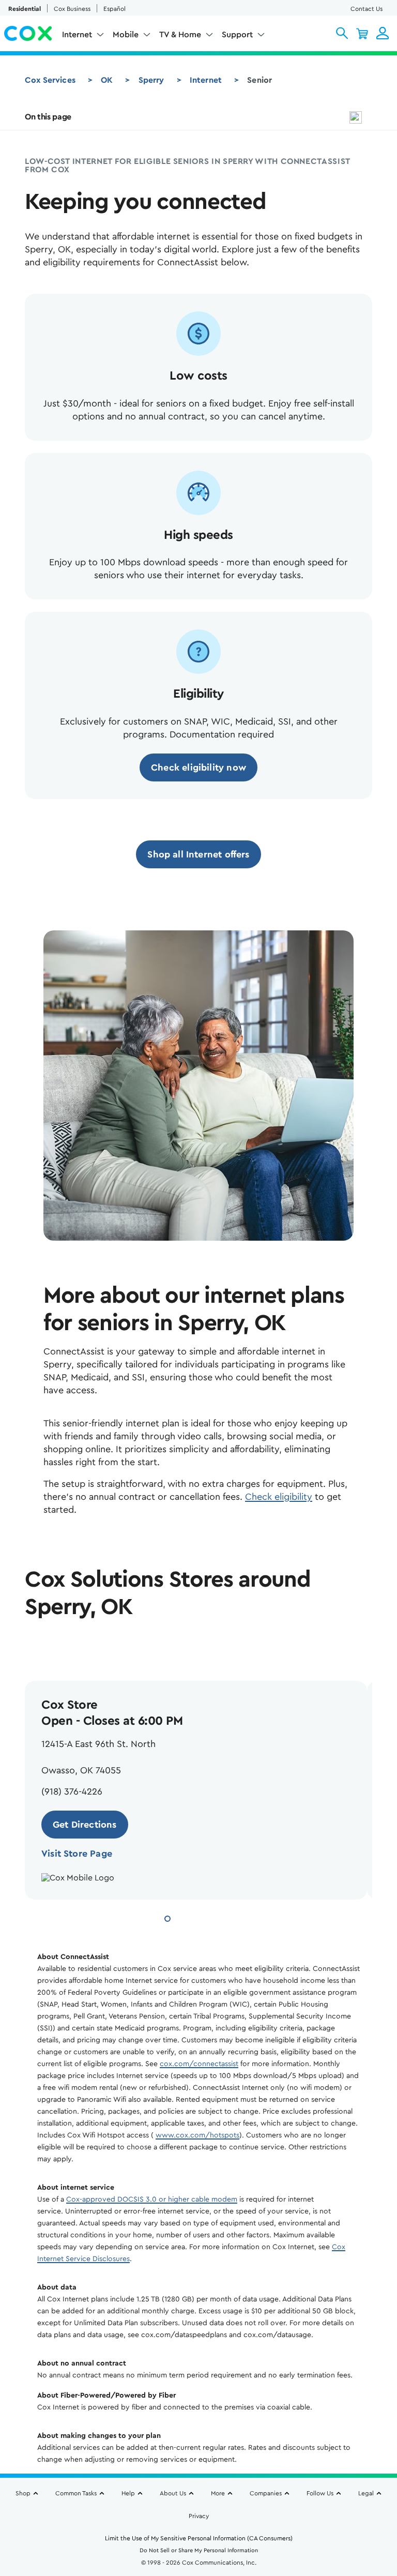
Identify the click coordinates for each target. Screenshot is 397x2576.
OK (107, 80)
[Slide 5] (218, 1917)
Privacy (199, 2516)
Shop (23, 2493)
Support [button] (237, 35)
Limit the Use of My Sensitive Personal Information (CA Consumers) (199, 2538)
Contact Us (367, 9)
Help (128, 2493)
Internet (206, 80)
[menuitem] (83, 37)
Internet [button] (77, 35)
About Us (173, 2493)
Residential (25, 9)
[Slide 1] (167, 1917)
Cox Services (50, 80)
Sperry (151, 80)
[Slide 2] (181, 1917)
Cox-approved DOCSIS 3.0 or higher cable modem (152, 2200)
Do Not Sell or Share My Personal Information (199, 2550)
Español (114, 9)
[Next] (67, 1646)
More (218, 2493)
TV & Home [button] (180, 35)
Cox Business (72, 9)
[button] (342, 33)
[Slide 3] (193, 1917)
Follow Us (320, 2493)
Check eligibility (279, 1497)
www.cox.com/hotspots (197, 2135)
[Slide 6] (231, 1917)
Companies (266, 2493)
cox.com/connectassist (199, 2064)
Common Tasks (76, 2493)
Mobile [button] (126, 35)
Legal (366, 2493)
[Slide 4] (206, 1917)
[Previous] (35, 1646)
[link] (198, 767)
